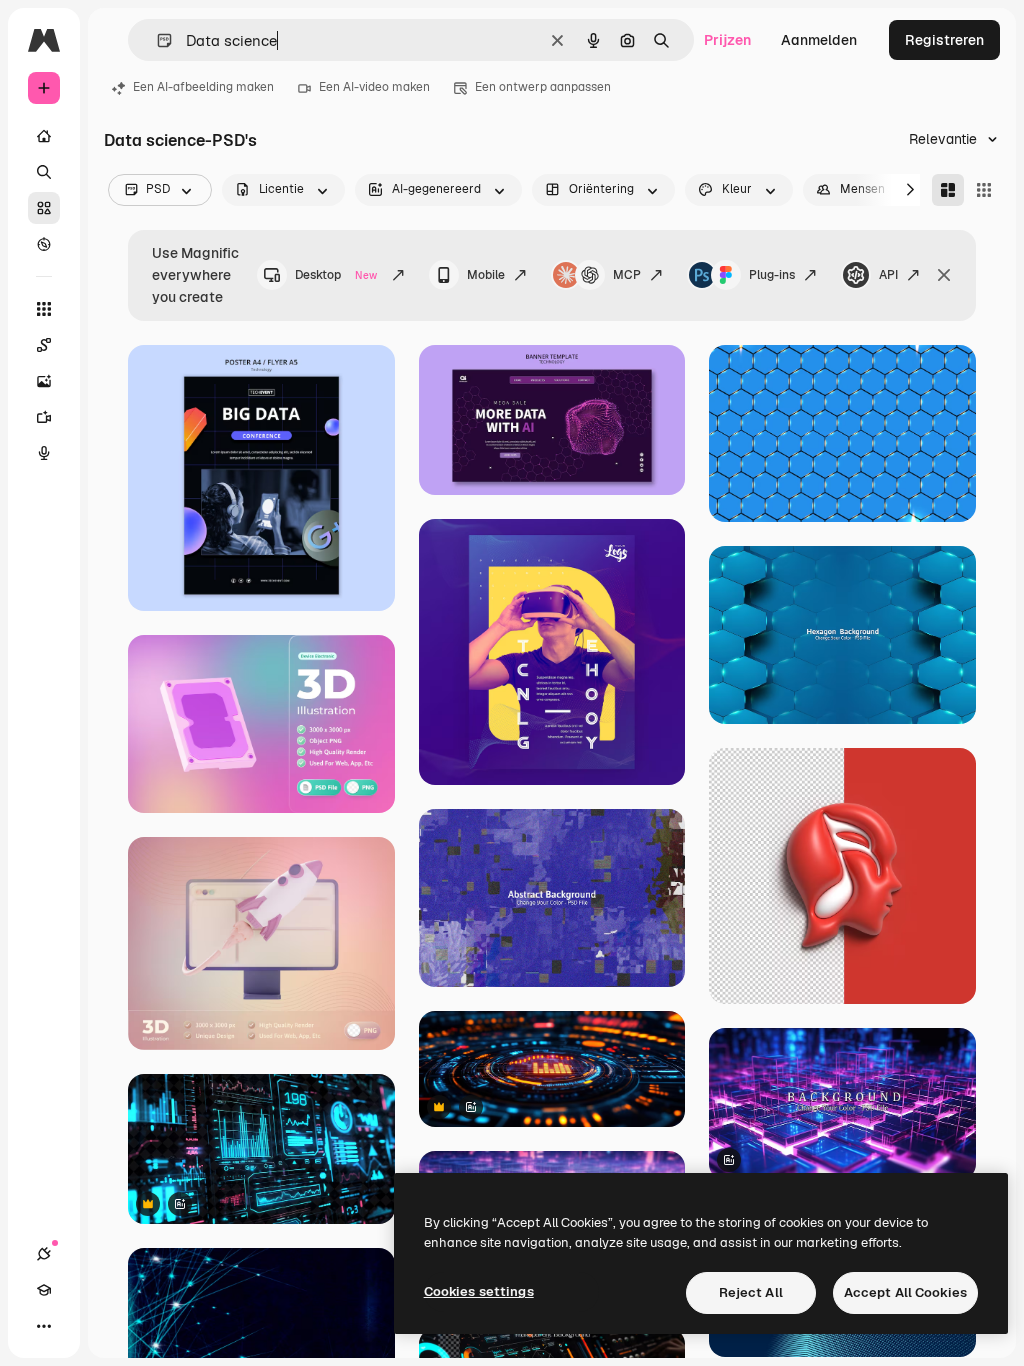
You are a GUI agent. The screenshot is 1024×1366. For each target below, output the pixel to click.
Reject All (751, 1292)
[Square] (984, 190)
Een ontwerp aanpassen (543, 87)
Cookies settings (479, 1291)
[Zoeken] (44, 172)
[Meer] (44, 1326)
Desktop (336, 275)
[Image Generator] (44, 381)
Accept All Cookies (905, 1292)
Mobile (486, 275)
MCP (627, 275)
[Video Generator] (44, 417)
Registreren (944, 40)
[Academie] (44, 1290)
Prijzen (727, 40)
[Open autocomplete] (156, 40)
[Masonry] (948, 190)
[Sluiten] (944, 275)
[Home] (44, 136)
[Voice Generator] (44, 453)
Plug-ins (772, 275)
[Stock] (44, 208)
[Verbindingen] (44, 1254)
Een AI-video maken (374, 87)
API (888, 275)
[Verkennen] (44, 244)
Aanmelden (819, 40)
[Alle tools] (44, 309)
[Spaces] (44, 345)
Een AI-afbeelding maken (203, 87)
